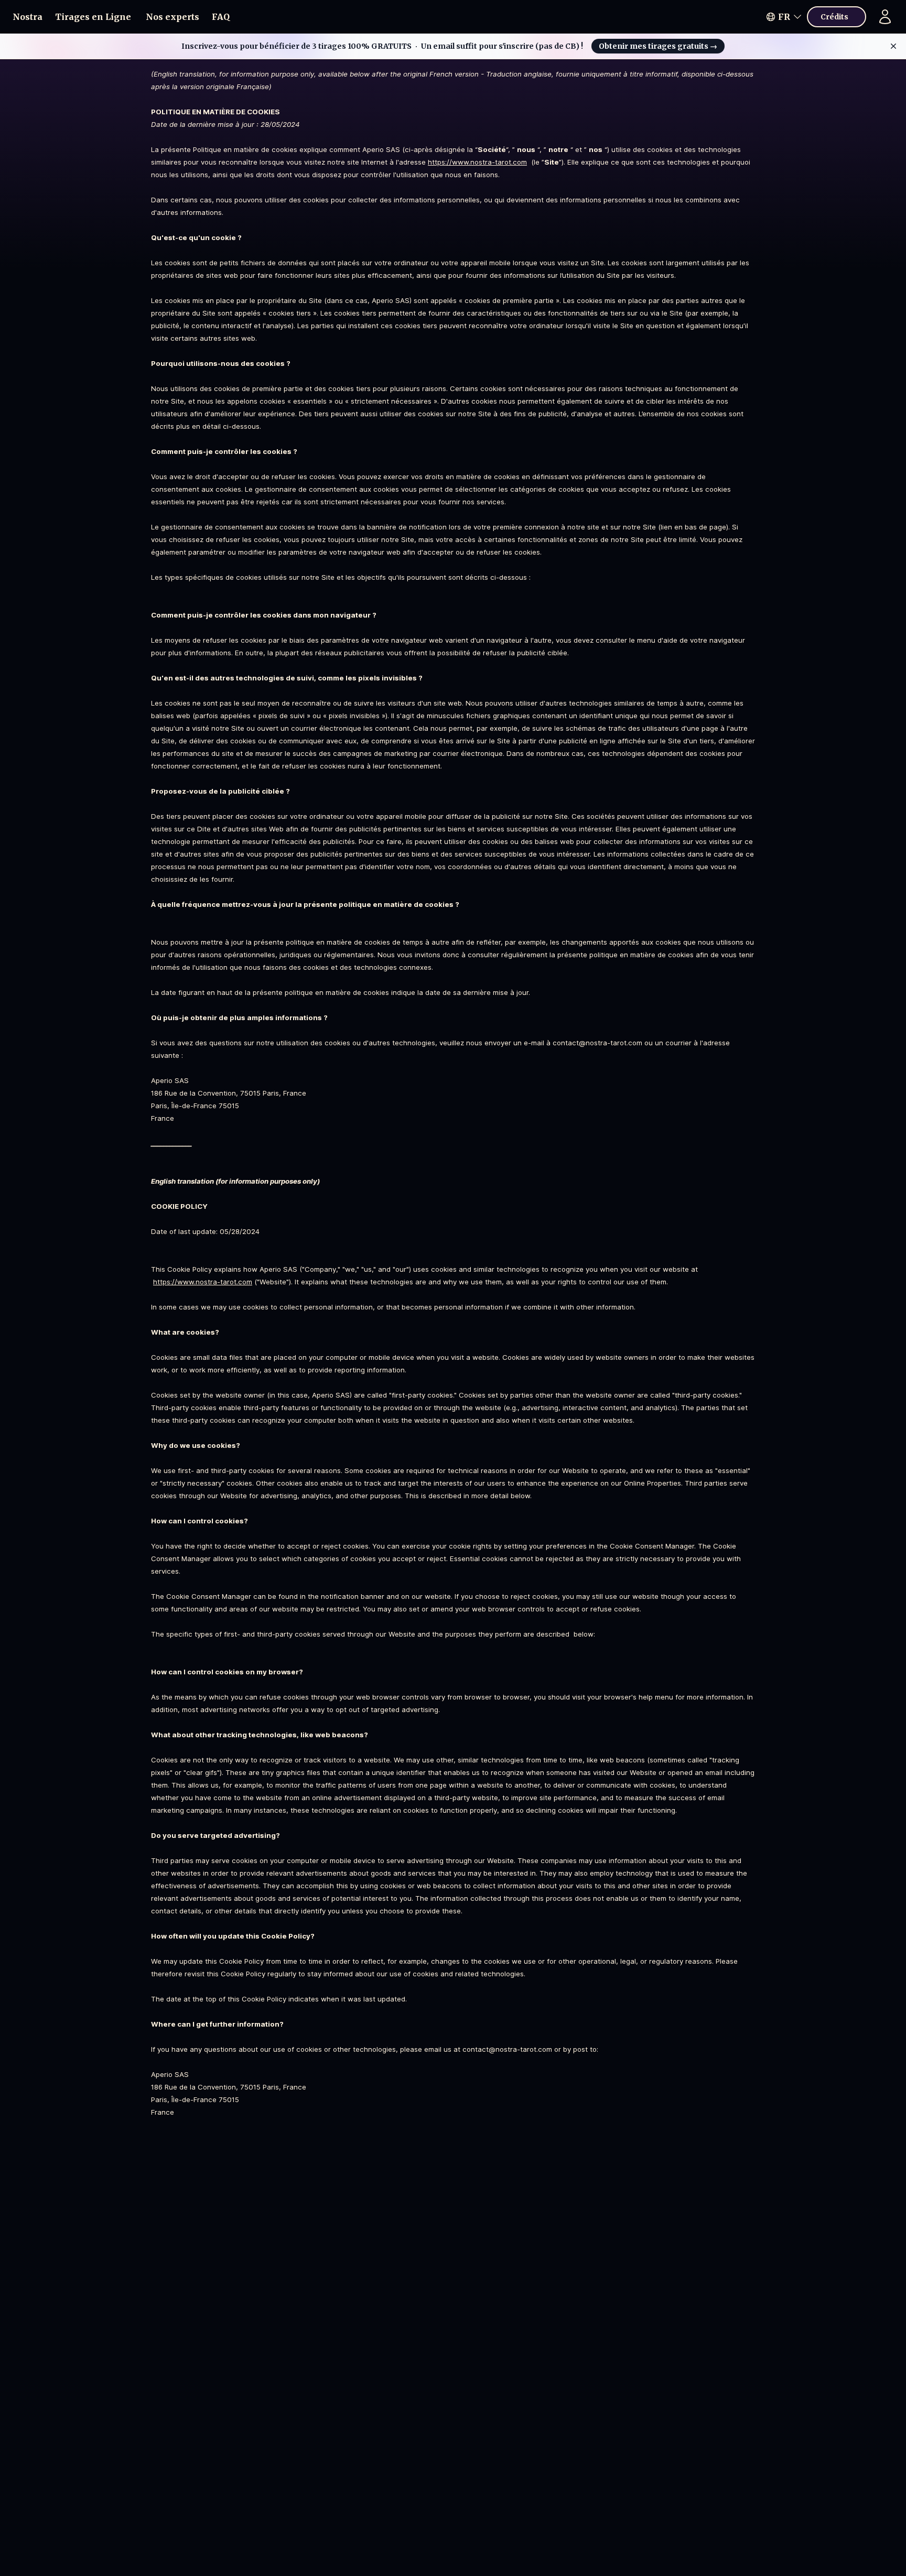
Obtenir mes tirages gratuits (658, 46)
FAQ (221, 17)
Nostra (28, 17)
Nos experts (172, 17)
